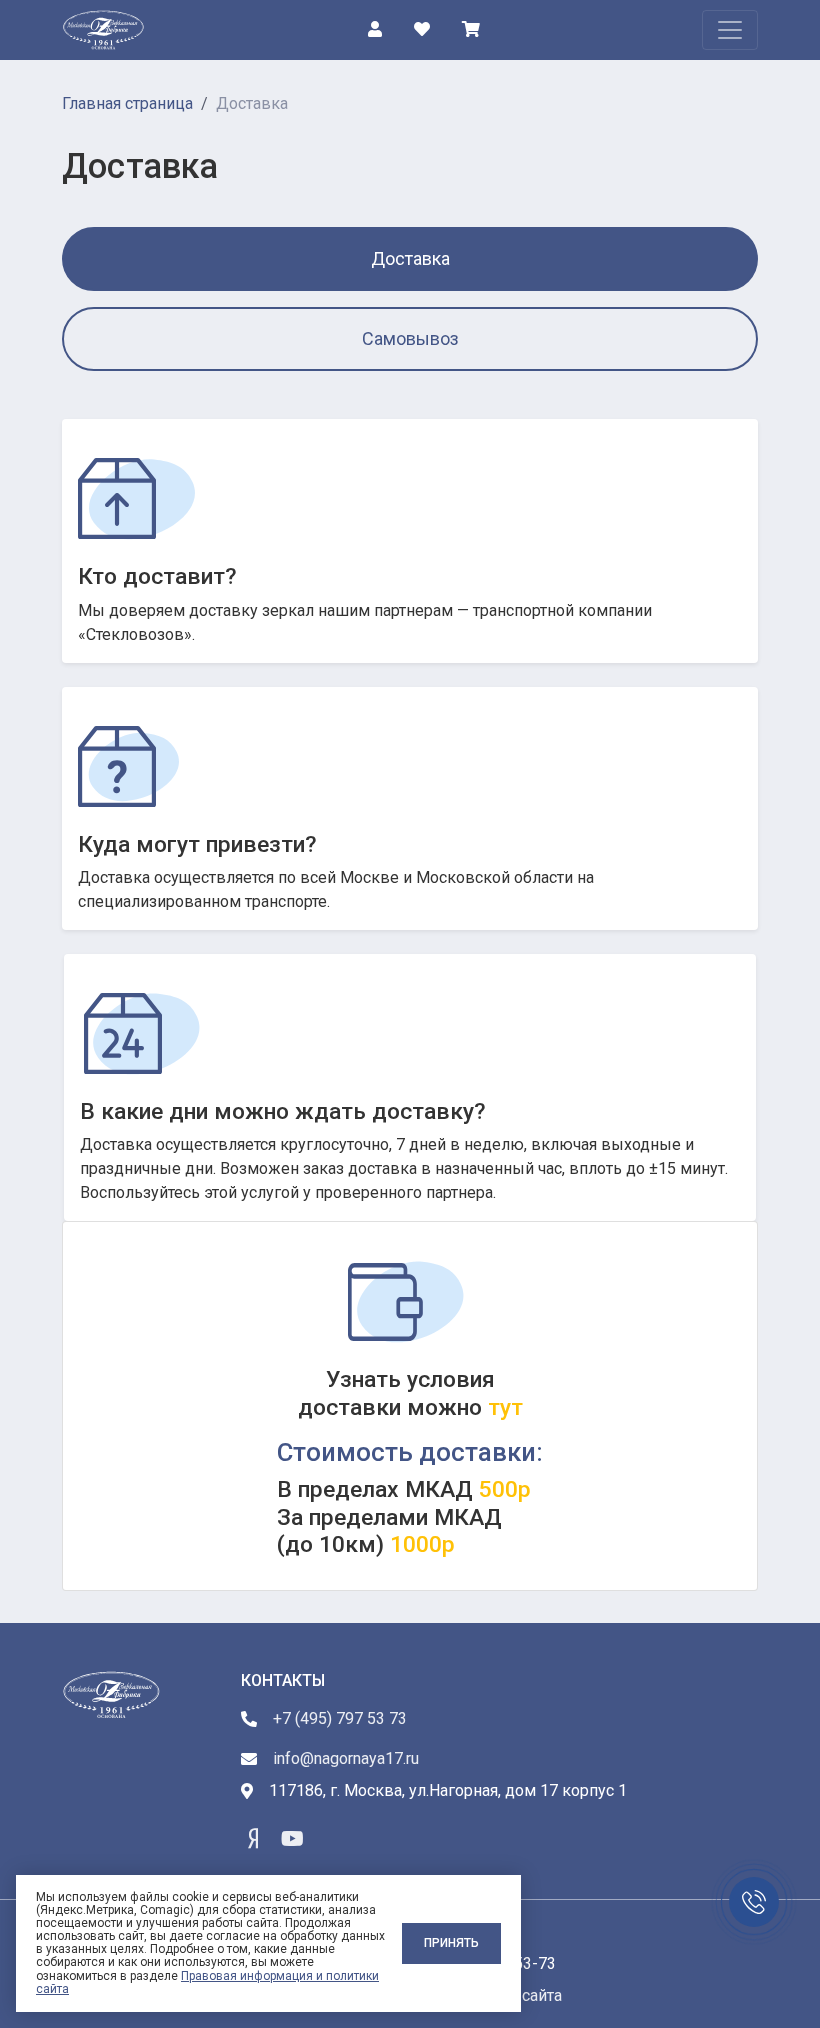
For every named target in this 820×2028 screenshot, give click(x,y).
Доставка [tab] (410, 258)
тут (502, 1407)
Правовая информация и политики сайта (207, 1982)
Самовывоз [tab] (410, 338)
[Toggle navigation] (730, 30)
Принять (451, 1943)
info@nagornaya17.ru (346, 1758)
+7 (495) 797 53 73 (340, 1718)
